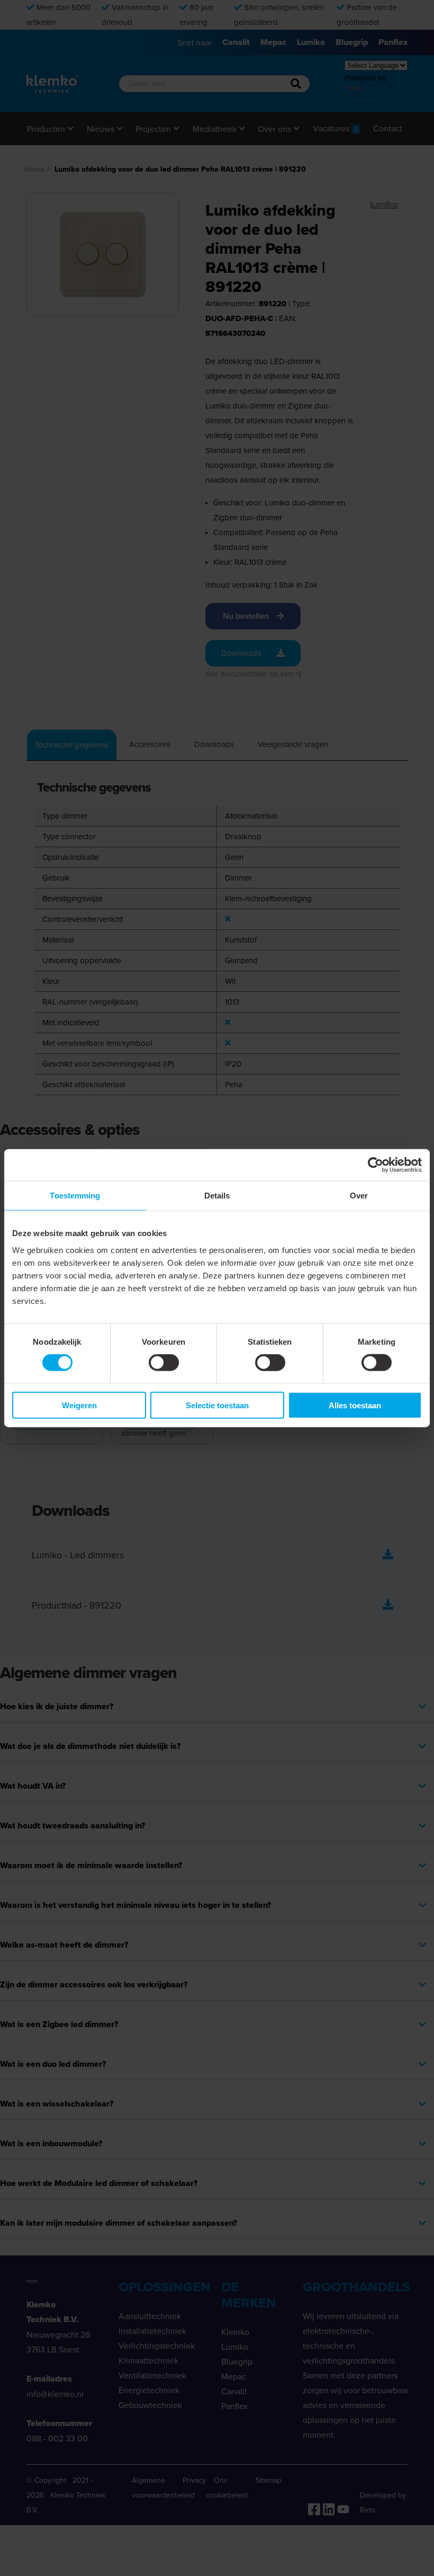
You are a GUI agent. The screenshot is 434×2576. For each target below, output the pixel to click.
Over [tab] (359, 1196)
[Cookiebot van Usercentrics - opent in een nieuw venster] (376, 1165)
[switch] (164, 1363)
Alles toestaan (355, 1405)
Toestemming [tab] (75, 1196)
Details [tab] (217, 1196)
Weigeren (79, 1405)
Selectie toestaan (217, 1405)
